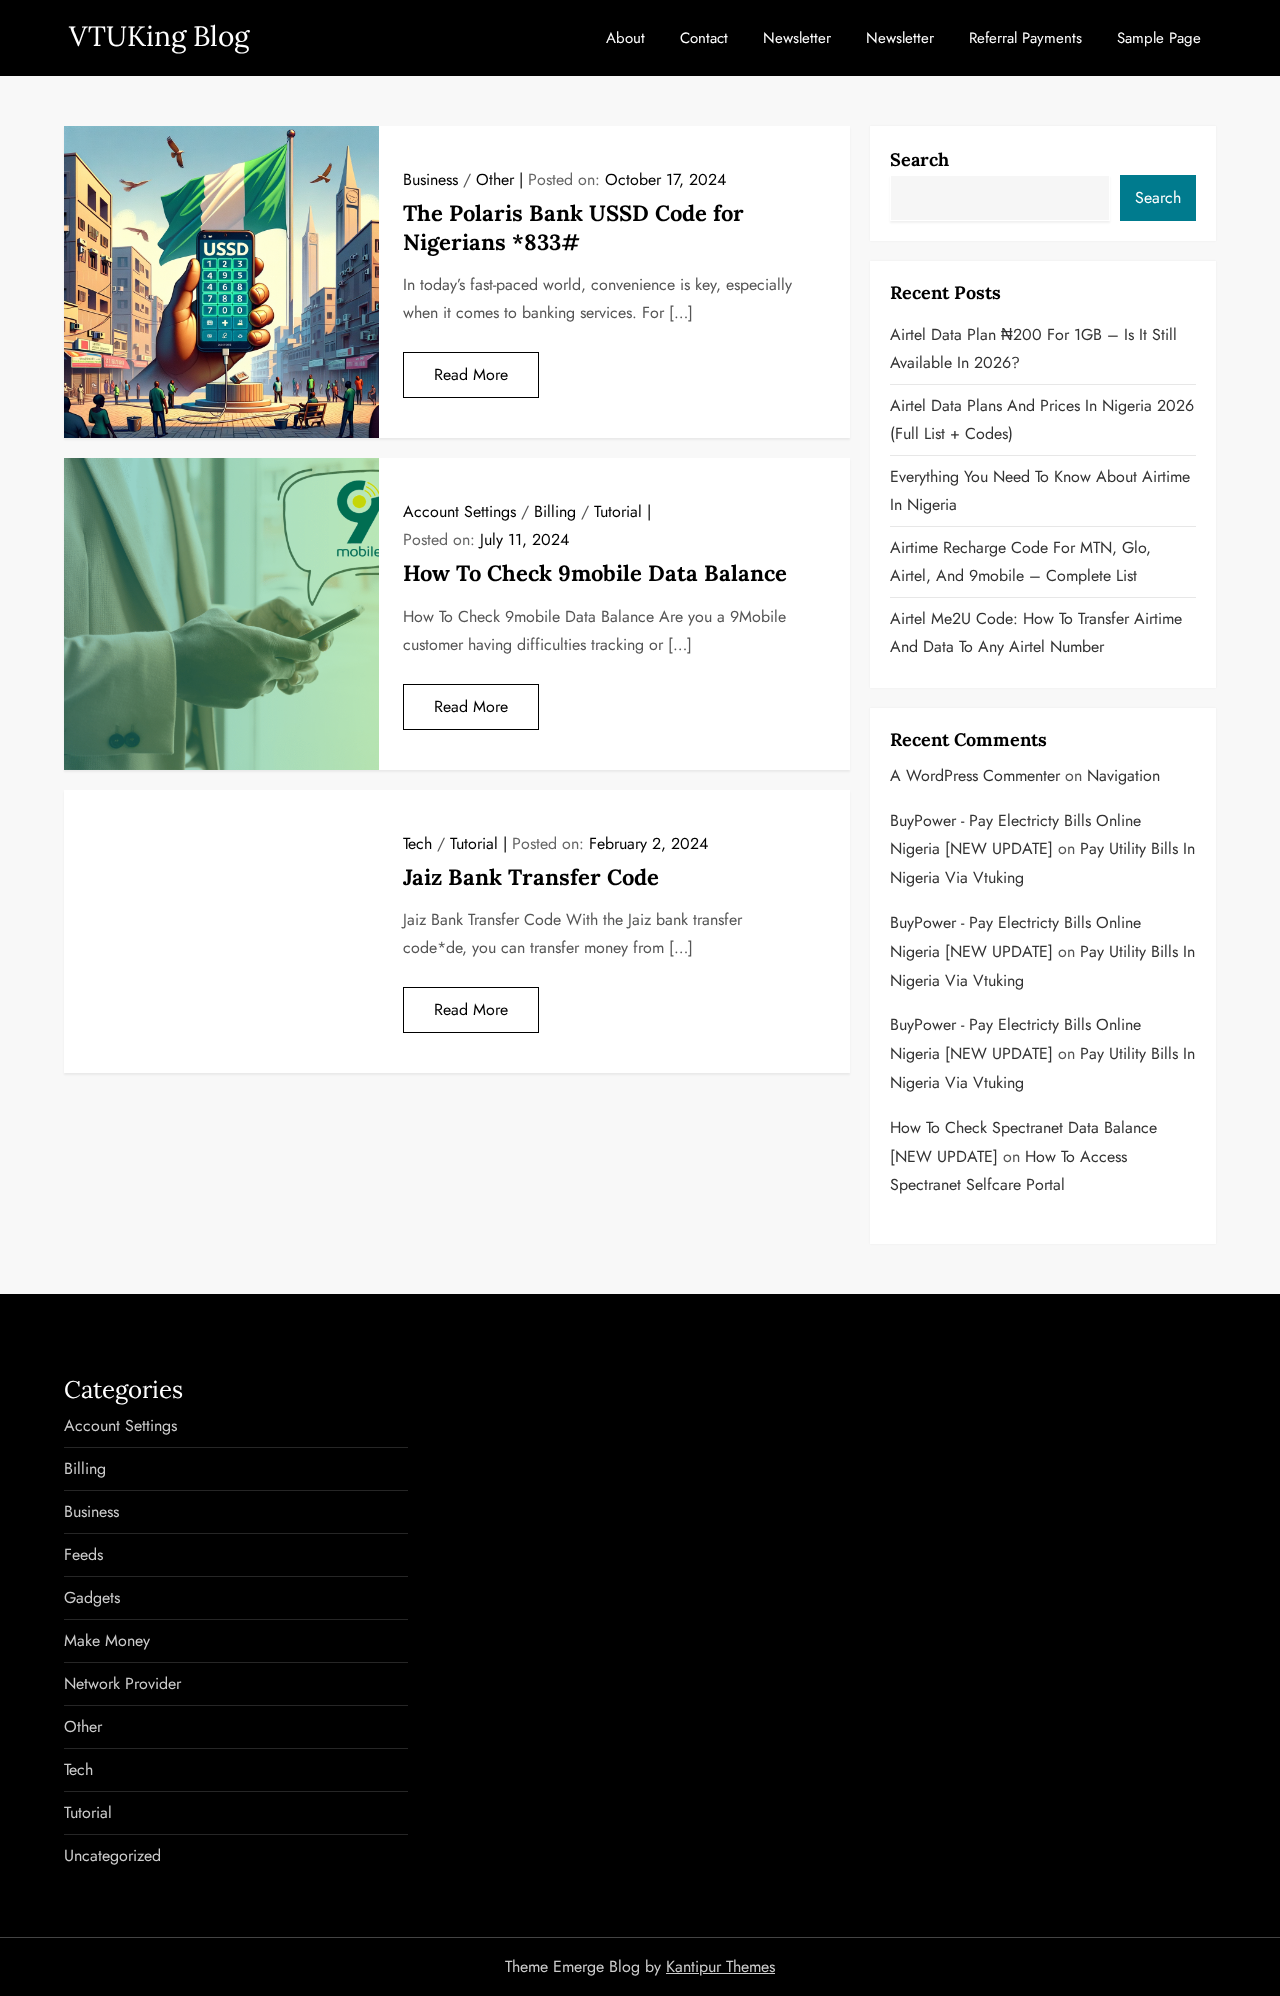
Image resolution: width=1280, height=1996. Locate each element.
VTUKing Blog (159, 36)
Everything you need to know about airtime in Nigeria (1040, 490)
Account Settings (459, 511)
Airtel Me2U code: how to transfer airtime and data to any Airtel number (1036, 632)
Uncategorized (112, 1855)
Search (919, 159)
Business (430, 179)
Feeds (83, 1554)
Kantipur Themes (720, 1966)
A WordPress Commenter (975, 775)
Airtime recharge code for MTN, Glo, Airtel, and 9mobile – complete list (1020, 561)
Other (495, 179)
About (625, 38)
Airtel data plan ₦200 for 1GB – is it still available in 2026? (1033, 348)
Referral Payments (1025, 38)
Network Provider (122, 1683)
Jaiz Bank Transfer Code (531, 877)
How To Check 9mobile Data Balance (595, 573)
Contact (704, 38)
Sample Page (1159, 38)
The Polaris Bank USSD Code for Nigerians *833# (573, 227)
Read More (471, 374)
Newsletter (797, 38)
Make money (107, 1640)
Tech (417, 843)
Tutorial (618, 511)
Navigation (1123, 775)
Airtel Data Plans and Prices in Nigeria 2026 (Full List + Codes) (1042, 419)
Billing (555, 511)
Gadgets (92, 1597)
